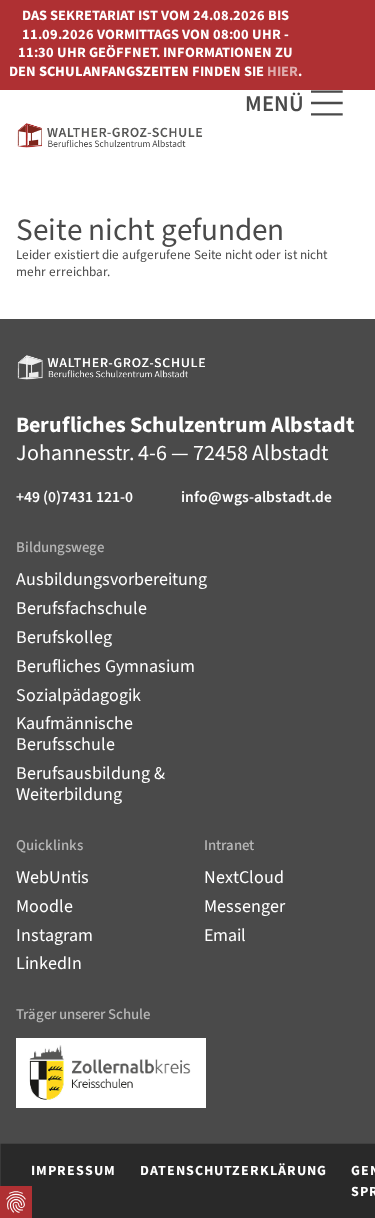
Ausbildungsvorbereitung (111, 579)
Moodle (44, 906)
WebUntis (52, 877)
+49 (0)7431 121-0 (74, 497)
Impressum (73, 1171)
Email (225, 935)
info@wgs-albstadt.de (256, 497)
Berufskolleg (64, 637)
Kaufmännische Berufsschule (74, 734)
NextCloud (244, 877)
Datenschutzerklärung (233, 1171)
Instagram (54, 935)
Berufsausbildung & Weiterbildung (90, 784)
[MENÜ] (327, 103)
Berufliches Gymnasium (105, 666)
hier (282, 71)
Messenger (244, 906)
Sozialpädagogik (78, 695)
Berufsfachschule (81, 608)
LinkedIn (49, 963)
